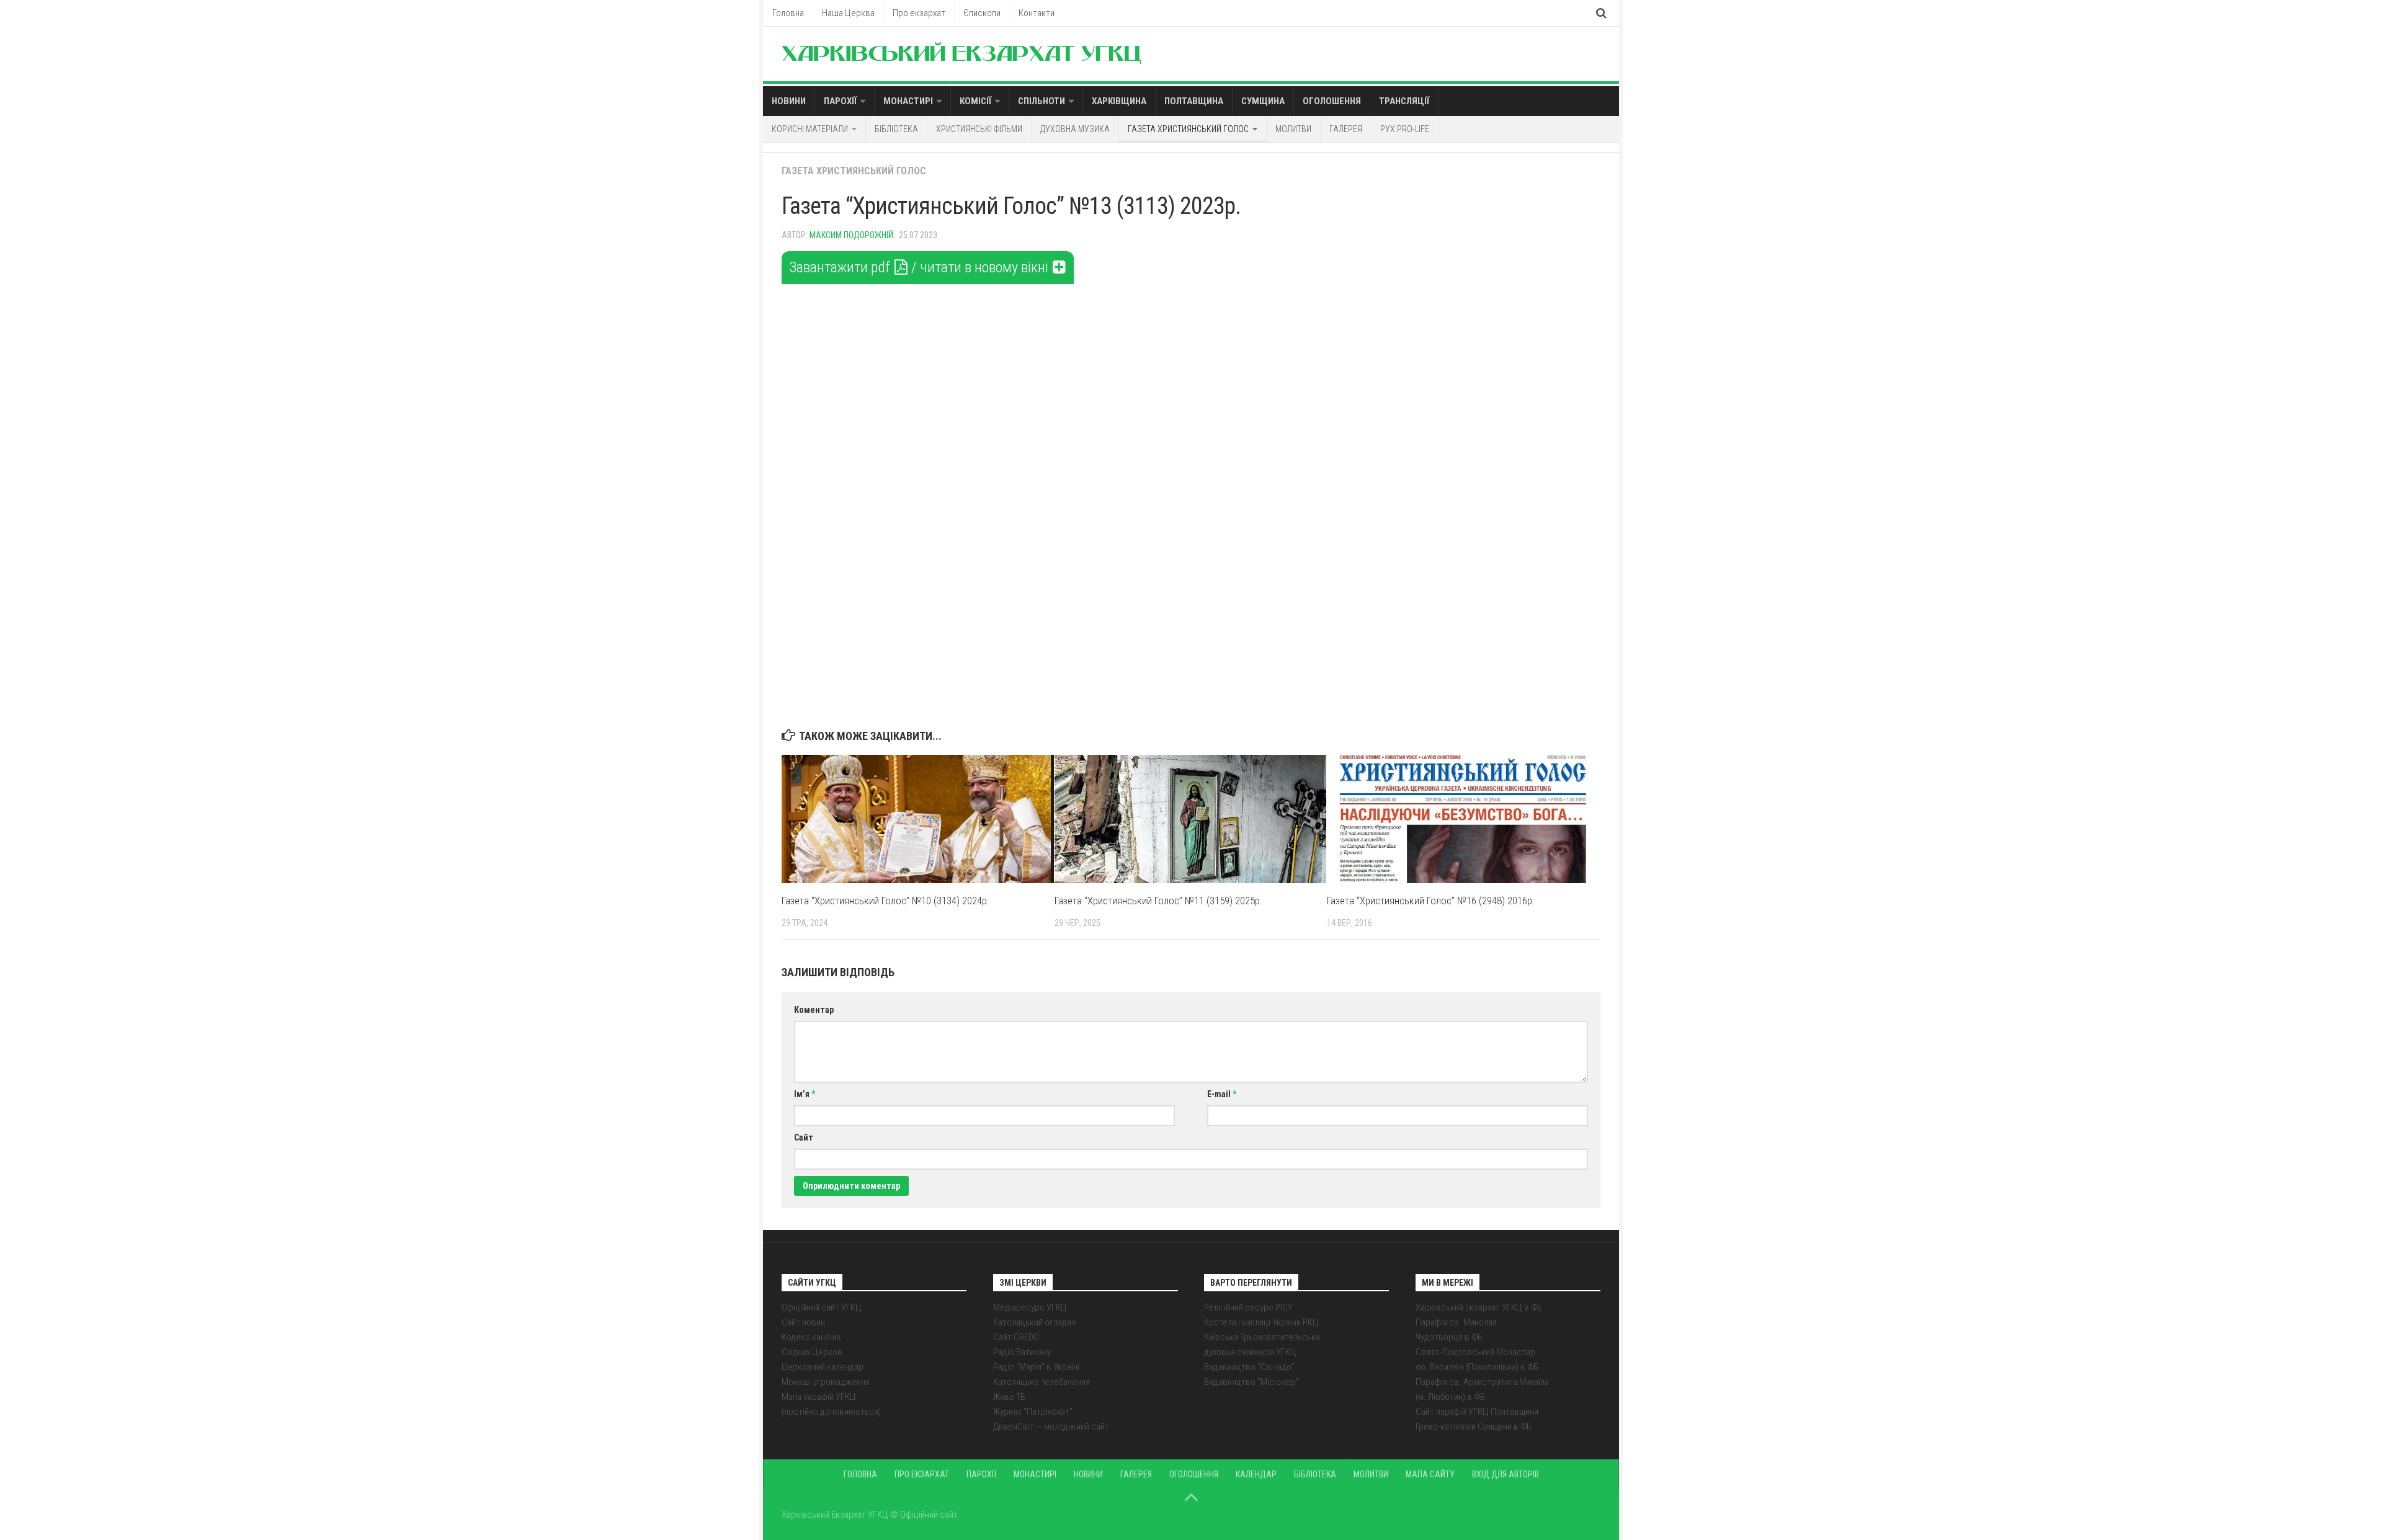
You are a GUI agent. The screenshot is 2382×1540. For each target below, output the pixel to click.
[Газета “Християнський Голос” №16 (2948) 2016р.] (1463, 819)
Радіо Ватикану (1022, 1352)
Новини (789, 101)
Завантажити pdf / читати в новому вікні (920, 267)
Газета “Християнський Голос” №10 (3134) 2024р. (885, 901)
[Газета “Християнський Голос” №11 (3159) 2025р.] (1191, 819)
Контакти (1037, 13)
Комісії (975, 101)
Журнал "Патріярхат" (1033, 1412)
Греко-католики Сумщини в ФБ (1474, 1427)
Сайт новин (803, 1322)
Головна (788, 13)
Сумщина (1263, 101)
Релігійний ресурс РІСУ (1248, 1307)
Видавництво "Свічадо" (1249, 1367)
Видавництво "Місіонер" (1251, 1382)
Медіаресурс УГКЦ (1030, 1307)
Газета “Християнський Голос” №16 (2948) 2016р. (1431, 901)
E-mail (1222, 1094)
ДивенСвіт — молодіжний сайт (1051, 1427)
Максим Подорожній (851, 235)
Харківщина (1119, 101)
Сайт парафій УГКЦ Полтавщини (1477, 1412)
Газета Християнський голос (1188, 129)
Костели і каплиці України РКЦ (1261, 1322)
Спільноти (1042, 101)
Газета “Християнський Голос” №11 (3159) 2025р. (1158, 901)
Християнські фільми (979, 129)
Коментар (814, 1010)
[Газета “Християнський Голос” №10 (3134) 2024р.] (918, 819)
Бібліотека (896, 129)
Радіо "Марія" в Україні (1036, 1367)
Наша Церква (848, 13)
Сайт (804, 1137)
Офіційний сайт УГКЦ (822, 1307)
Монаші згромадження (826, 1382)
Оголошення (1332, 101)
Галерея (1346, 129)
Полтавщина (1194, 101)
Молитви (1293, 129)
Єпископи (982, 13)
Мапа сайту (1430, 1474)
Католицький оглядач (1034, 1322)
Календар (1256, 1474)
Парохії (840, 101)
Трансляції (1404, 101)
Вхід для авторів (1505, 1474)
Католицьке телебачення (1042, 1382)
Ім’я (805, 1094)
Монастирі (908, 101)
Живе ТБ (1009, 1397)
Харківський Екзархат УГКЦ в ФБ (1479, 1307)
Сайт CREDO (1016, 1337)
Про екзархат (919, 13)
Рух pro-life (1405, 129)
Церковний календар (823, 1367)
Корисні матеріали (810, 129)
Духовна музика (1075, 129)
